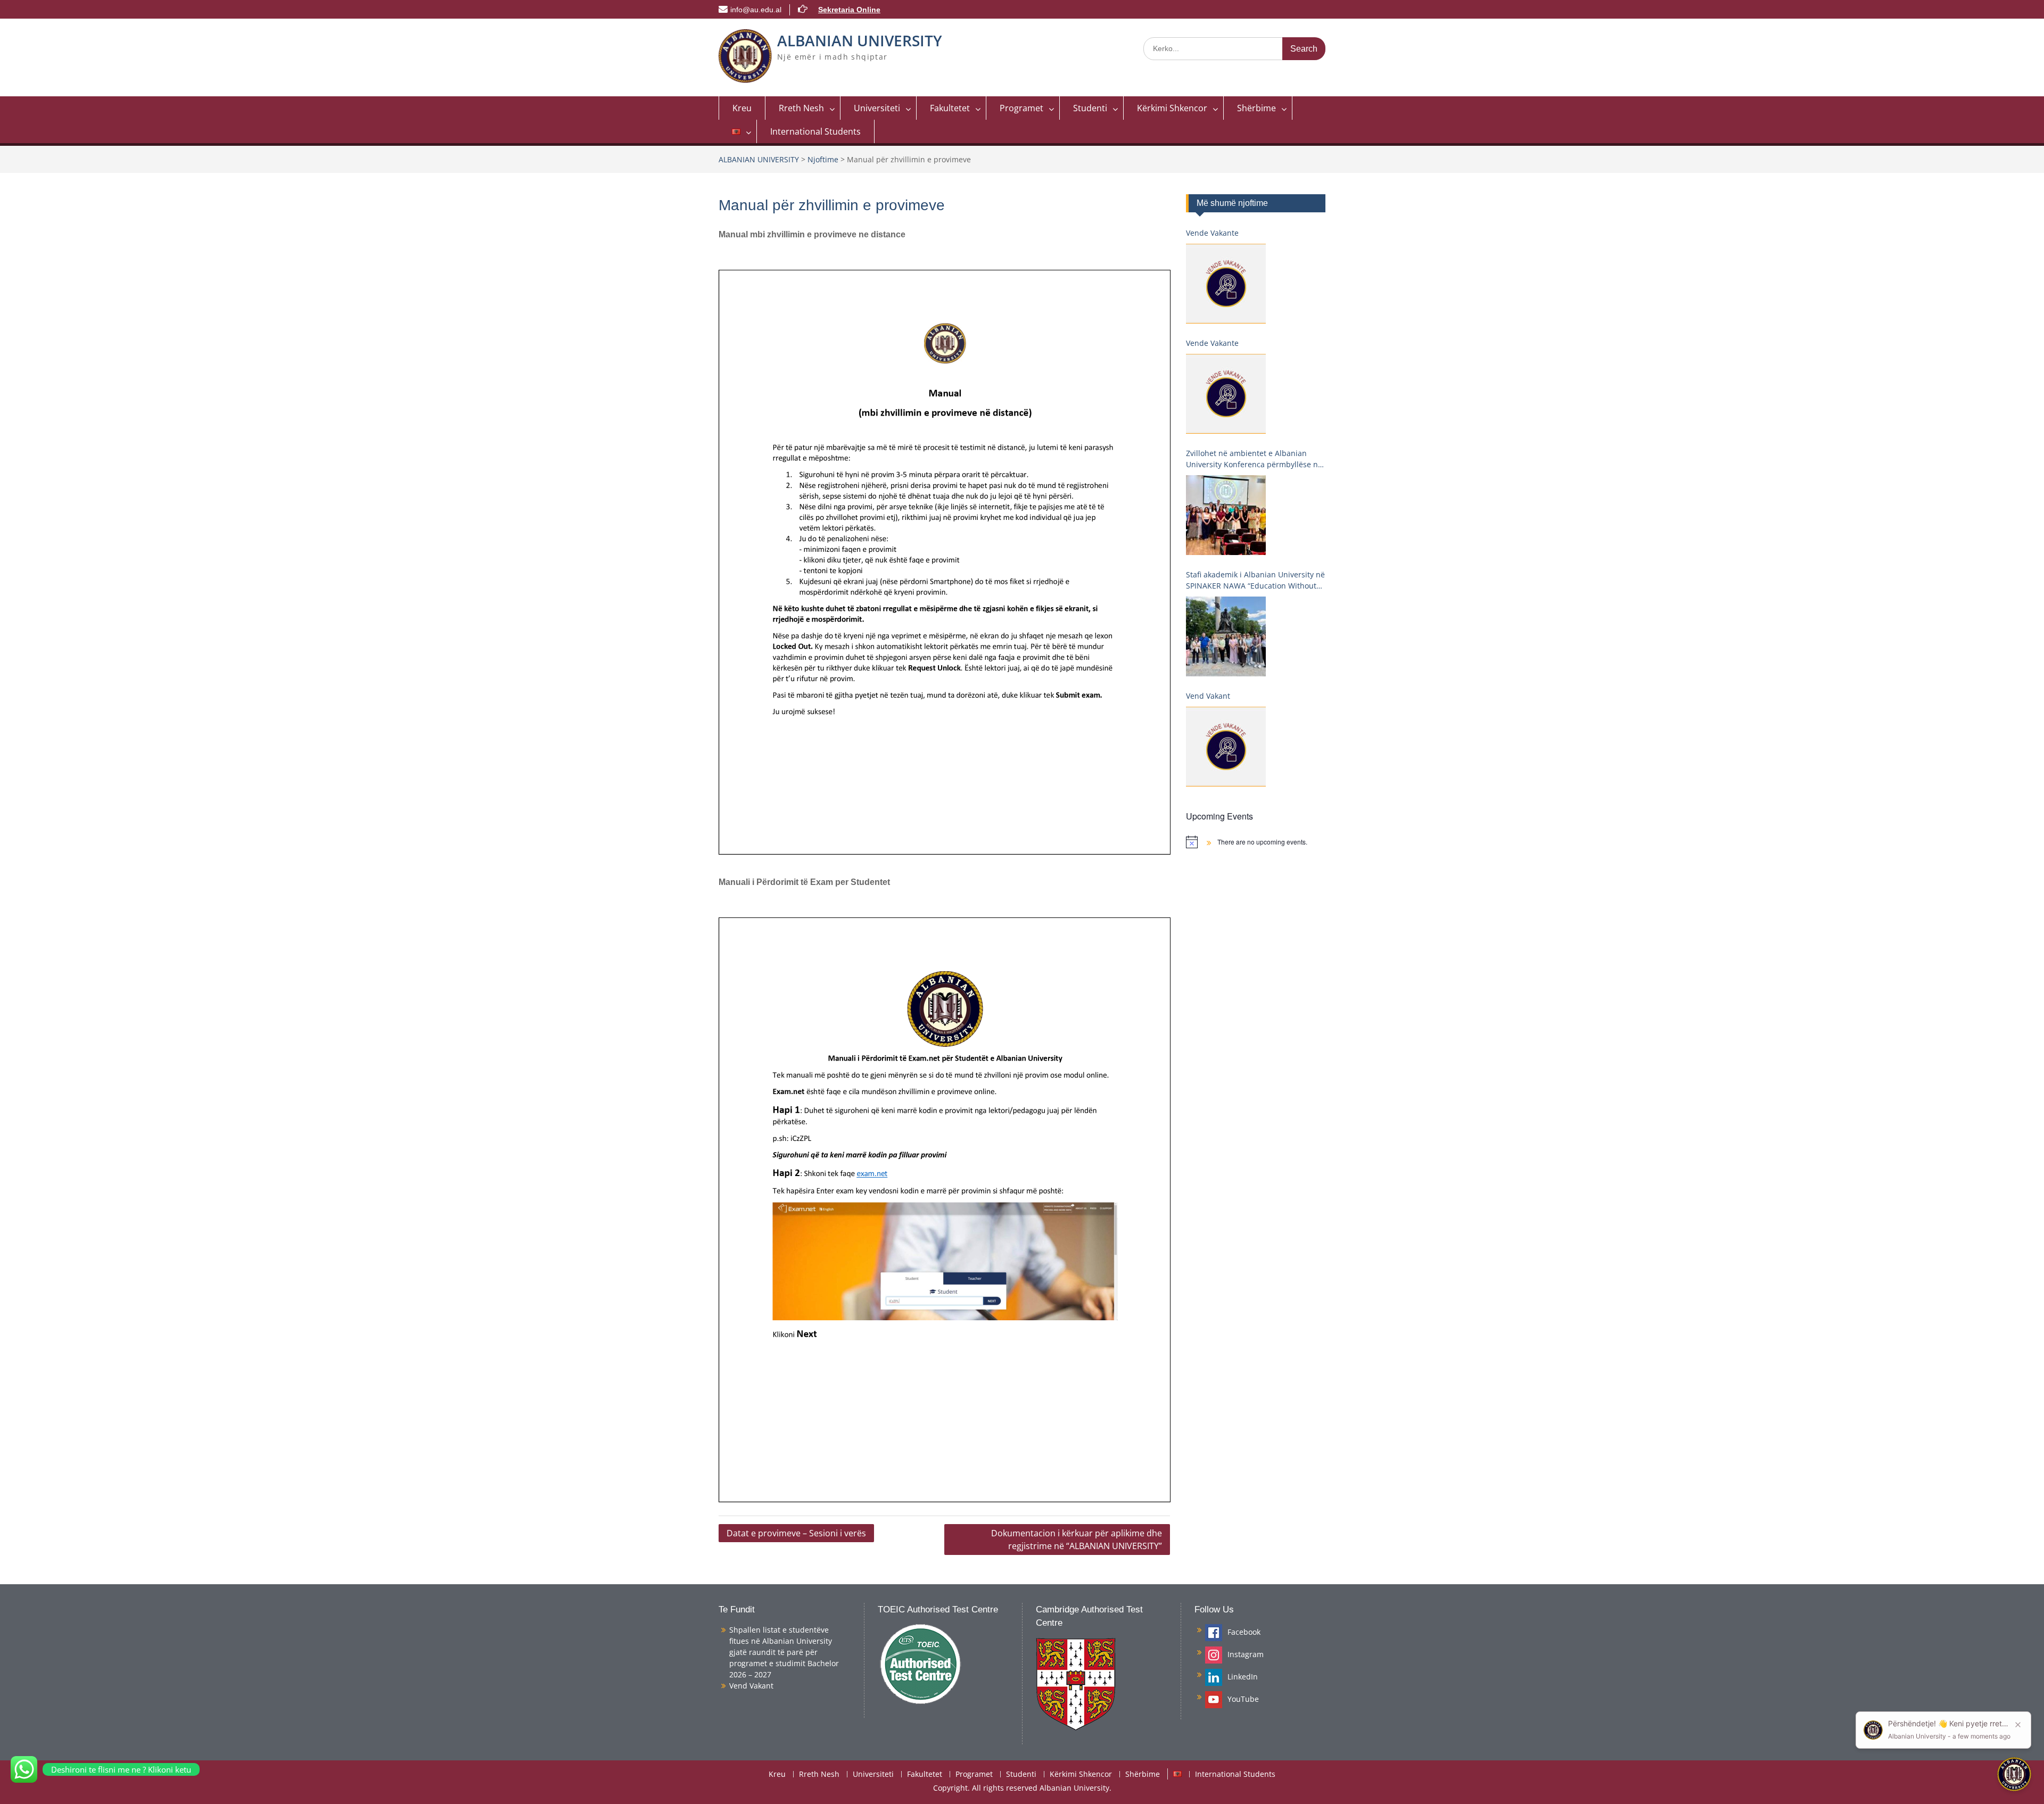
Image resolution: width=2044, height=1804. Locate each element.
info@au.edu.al (756, 10)
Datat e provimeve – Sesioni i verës (796, 1533)
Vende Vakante (1212, 233)
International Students (815, 131)
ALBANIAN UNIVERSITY (860, 40)
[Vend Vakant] (1226, 747)
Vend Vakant (1208, 696)
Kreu (742, 108)
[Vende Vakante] (1226, 284)
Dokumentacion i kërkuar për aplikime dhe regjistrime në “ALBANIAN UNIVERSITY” (1077, 1540)
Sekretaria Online (849, 10)
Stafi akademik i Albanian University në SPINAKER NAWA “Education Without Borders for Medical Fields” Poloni (1255, 580)
